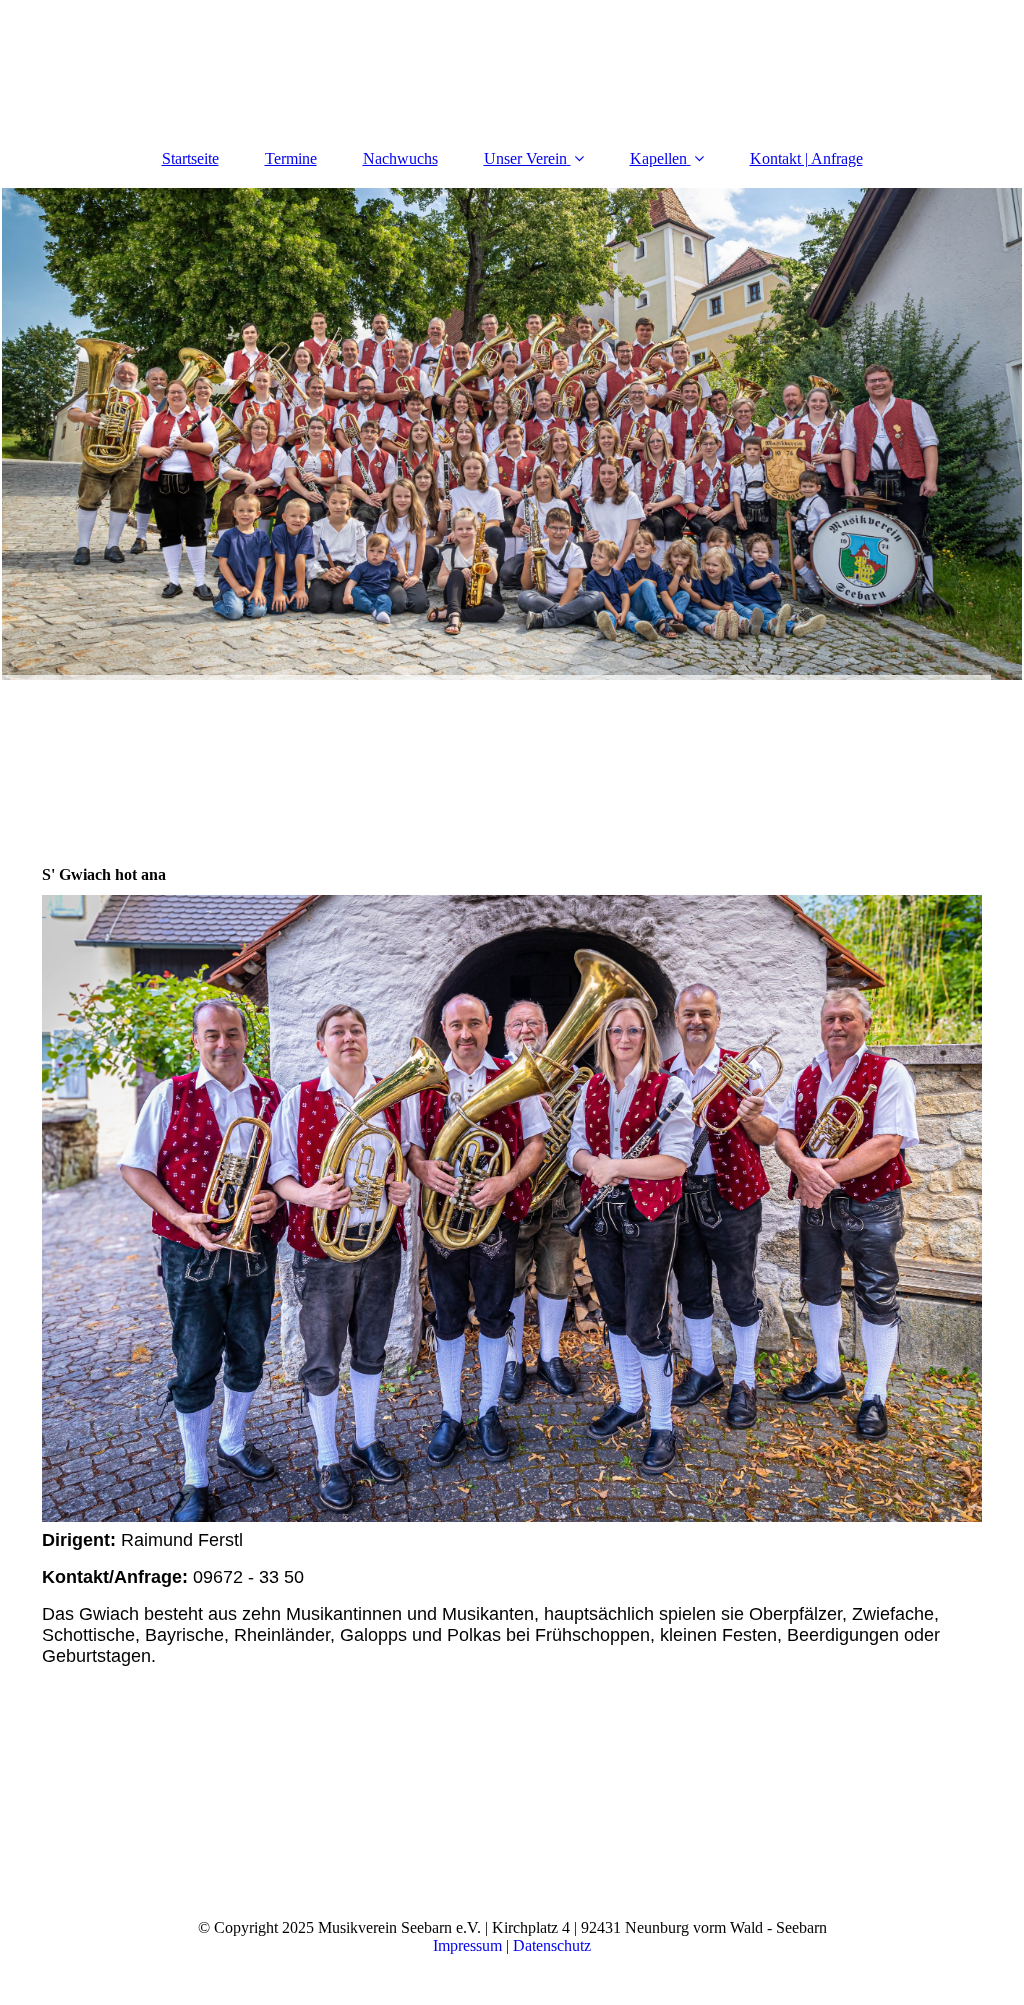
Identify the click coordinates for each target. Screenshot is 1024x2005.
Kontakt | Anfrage (806, 158)
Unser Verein (525, 158)
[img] (512, 434)
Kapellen (658, 158)
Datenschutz (552, 1945)
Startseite (190, 158)
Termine (291, 158)
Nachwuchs (400, 158)
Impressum (467, 1945)
